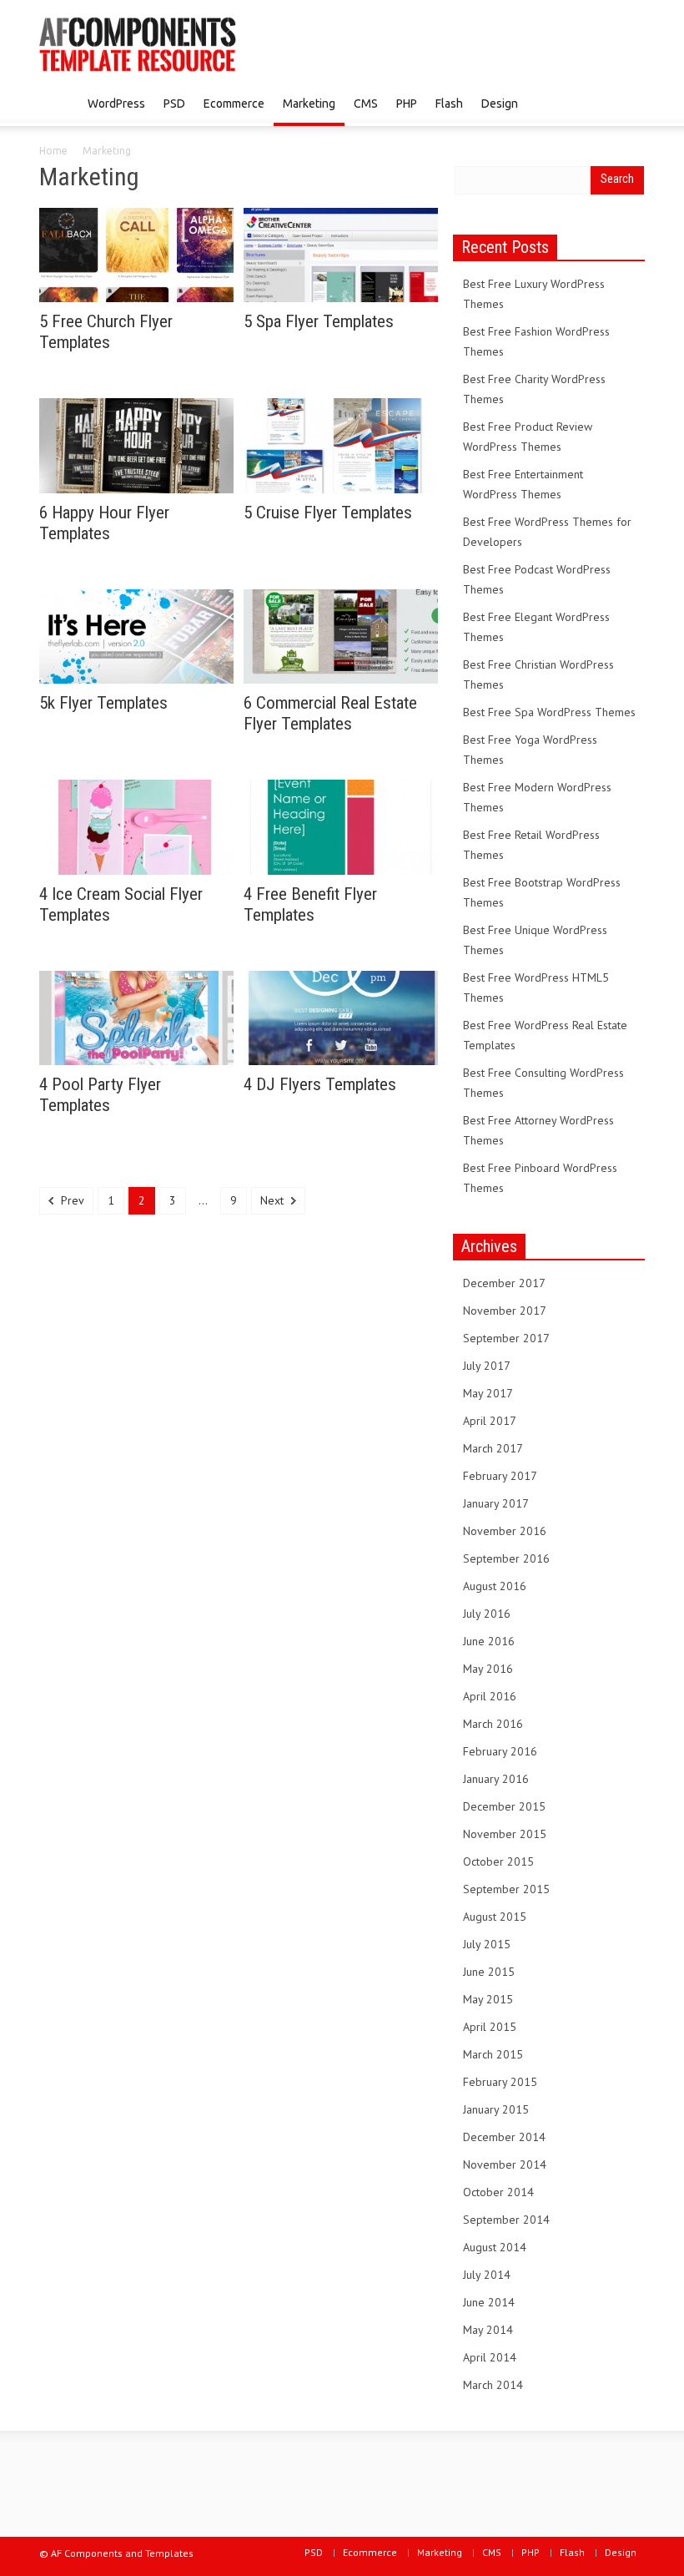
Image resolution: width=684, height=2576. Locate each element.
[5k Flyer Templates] (136, 635)
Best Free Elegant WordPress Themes (536, 627)
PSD (174, 104)
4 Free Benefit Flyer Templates (310, 904)
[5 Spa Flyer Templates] (341, 254)
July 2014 (487, 2275)
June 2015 (489, 1972)
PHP (407, 104)
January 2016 (496, 1779)
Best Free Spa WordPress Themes (549, 712)
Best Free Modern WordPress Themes (537, 797)
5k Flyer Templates (103, 703)
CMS (366, 104)
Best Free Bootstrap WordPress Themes (542, 892)
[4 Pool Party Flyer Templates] (136, 1017)
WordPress (116, 104)
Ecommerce (234, 104)
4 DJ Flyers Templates (320, 1084)
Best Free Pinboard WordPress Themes (540, 1178)
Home (53, 151)
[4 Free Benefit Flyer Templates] (341, 826)
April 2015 (490, 2027)
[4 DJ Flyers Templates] (341, 1017)
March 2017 (493, 1448)
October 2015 (498, 1861)
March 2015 (493, 2054)
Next (274, 1200)
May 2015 (488, 1999)
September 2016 (506, 1558)
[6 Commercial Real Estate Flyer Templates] (341, 635)
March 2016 (493, 1724)
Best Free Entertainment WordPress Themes (523, 484)
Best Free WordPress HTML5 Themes (536, 987)
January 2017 (496, 1503)
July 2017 (487, 1366)
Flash (449, 104)
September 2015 (506, 1889)
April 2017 (490, 1421)
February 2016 (500, 1751)
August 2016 (495, 1586)
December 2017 (504, 1283)
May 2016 (488, 1669)
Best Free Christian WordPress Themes (538, 674)
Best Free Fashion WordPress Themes (536, 341)
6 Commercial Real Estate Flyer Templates (330, 713)
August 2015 (495, 1917)
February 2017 (500, 1476)
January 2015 (496, 2109)
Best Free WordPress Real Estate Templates (545, 1035)
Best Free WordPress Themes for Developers (547, 532)
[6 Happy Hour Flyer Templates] (136, 444)
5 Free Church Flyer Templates (106, 332)
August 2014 (495, 2247)
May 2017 (488, 1393)
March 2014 (493, 2385)
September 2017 (506, 1338)
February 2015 (500, 2082)
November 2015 (505, 1834)
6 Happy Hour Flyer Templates (104, 523)
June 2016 (489, 1641)
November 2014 (505, 2164)
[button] (628, 103)
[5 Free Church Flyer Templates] (136, 254)
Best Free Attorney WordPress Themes (538, 1130)
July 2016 (487, 1614)
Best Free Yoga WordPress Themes (530, 750)
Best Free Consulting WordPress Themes (543, 1083)
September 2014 (506, 2220)
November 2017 (505, 1311)
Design (500, 104)
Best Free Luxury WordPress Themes (534, 294)
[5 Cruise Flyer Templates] (341, 444)
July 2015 (487, 1944)
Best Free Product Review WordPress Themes (528, 437)
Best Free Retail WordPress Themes (531, 845)
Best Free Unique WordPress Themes (535, 940)
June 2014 (489, 2302)
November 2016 (505, 1531)
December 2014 (504, 2137)
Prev (71, 1200)
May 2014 (488, 2330)
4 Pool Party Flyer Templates (100, 1095)
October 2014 (498, 2192)
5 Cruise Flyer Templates (328, 513)
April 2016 (490, 1696)
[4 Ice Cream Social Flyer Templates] (136, 826)
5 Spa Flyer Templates (319, 321)
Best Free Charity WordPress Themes (534, 389)
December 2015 (504, 1806)
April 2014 (490, 2357)
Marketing (309, 104)
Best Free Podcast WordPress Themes (537, 579)
